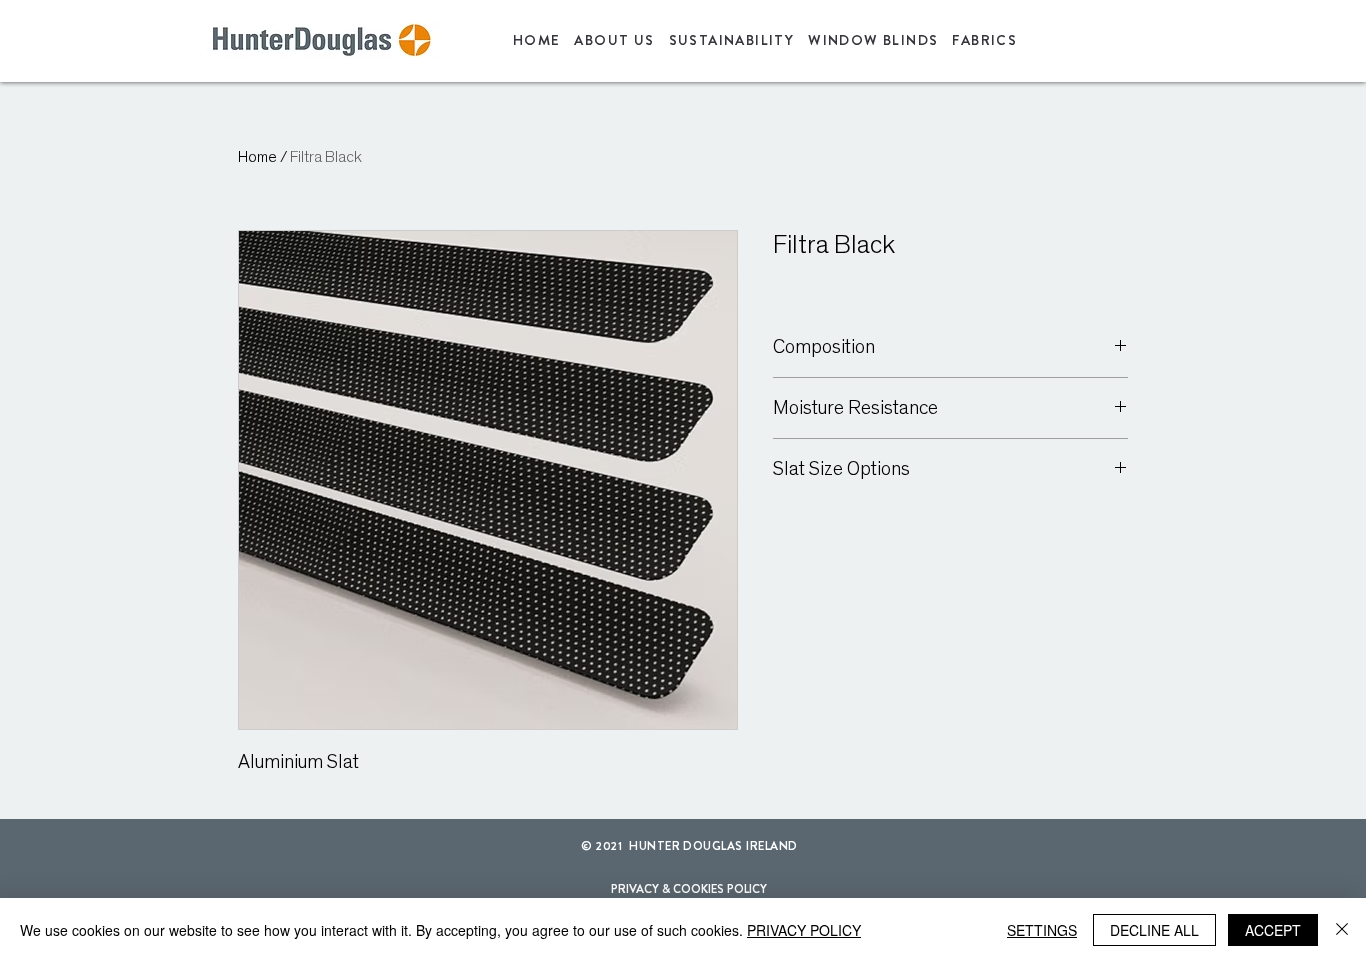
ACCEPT (1273, 930)
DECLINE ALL (1154, 930)
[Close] (1342, 930)
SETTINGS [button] (1042, 930)
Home (257, 157)
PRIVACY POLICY (804, 930)
